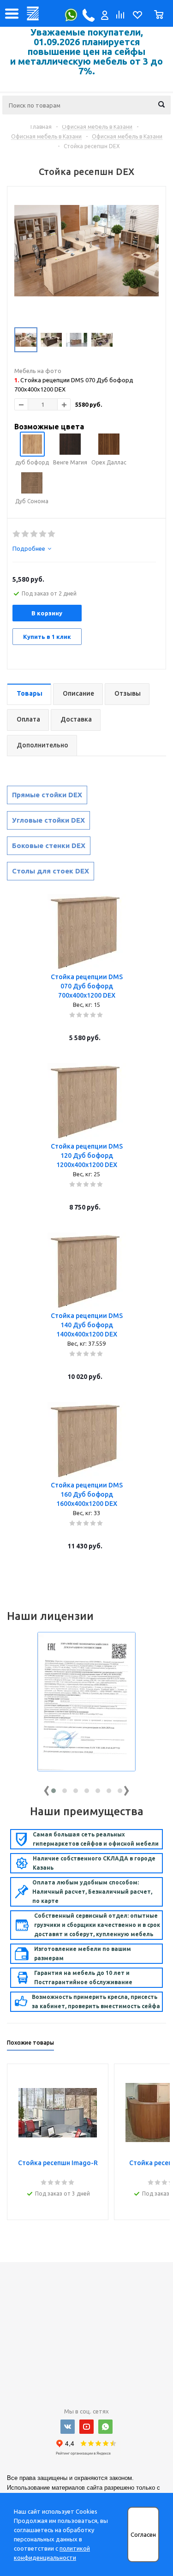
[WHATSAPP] (105, 2427)
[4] (43, 534)
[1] (17, 534)
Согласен (143, 2535)
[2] (26, 534)
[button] (54, 1791)
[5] (52, 534)
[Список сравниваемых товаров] (119, 17)
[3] (34, 534)
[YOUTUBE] (86, 2427)
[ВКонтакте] (68, 2427)
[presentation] (47, 1789)
